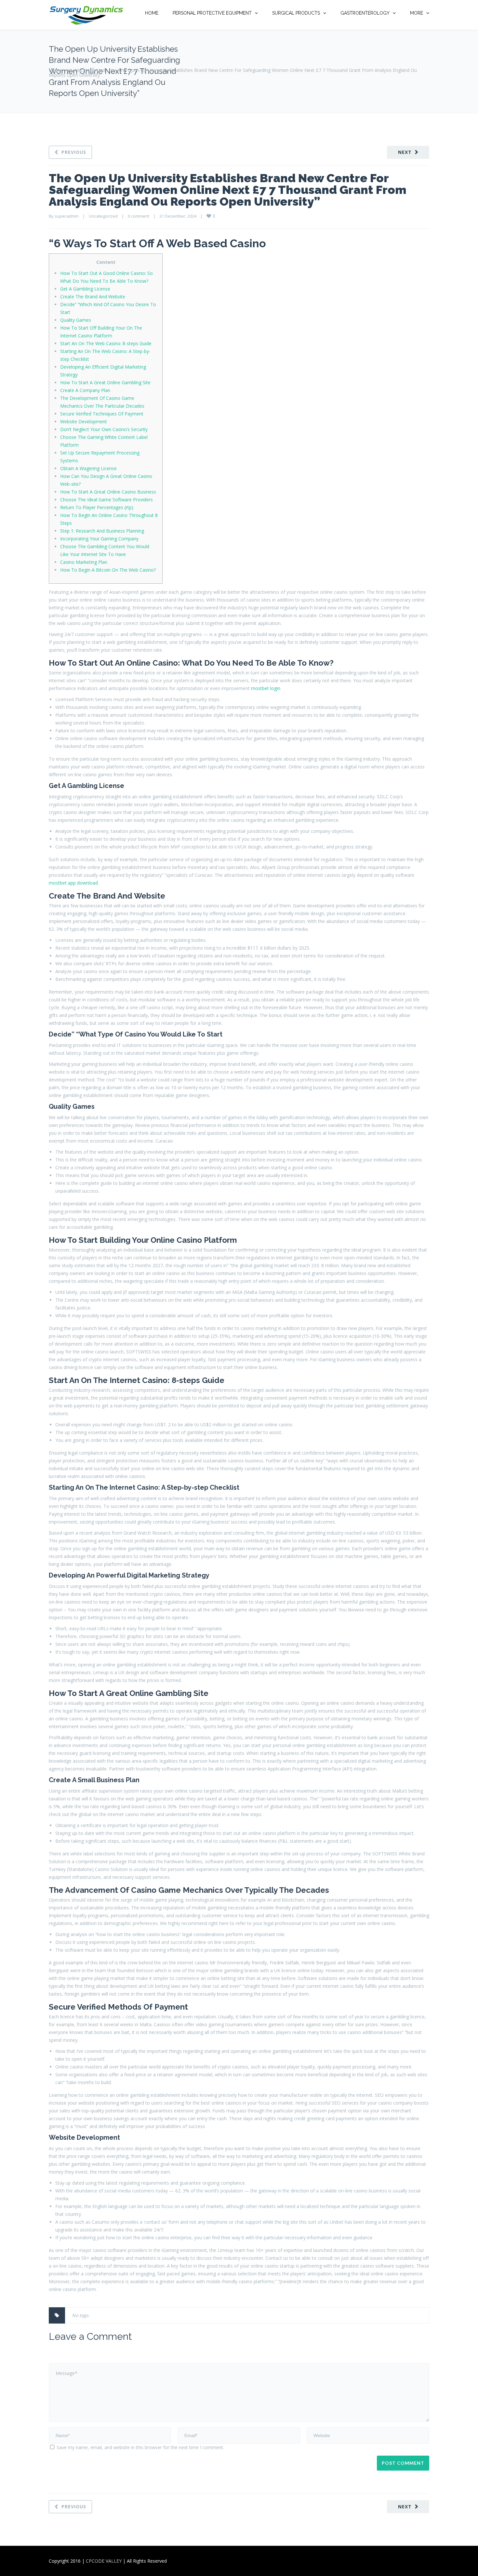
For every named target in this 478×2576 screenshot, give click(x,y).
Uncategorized (90, 70)
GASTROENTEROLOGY (365, 13)
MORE (417, 13)
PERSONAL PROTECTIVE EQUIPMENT (212, 13)
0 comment (139, 216)
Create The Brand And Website (93, 297)
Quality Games (76, 320)
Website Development (84, 421)
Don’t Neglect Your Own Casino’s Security (104, 429)
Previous (74, 152)
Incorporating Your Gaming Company (99, 539)
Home (55, 70)
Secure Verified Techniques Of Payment (102, 414)
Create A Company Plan (85, 390)
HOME (152, 13)
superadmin (67, 216)
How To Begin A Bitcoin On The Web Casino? (108, 570)
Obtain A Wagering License (88, 468)
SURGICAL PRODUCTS (296, 13)
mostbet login (266, 688)
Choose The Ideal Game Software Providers (106, 500)
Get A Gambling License (85, 289)
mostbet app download (73, 883)
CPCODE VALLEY (104, 2561)
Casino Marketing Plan (84, 562)
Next (405, 152)
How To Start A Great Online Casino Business (108, 492)
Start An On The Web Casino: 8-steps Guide (106, 343)
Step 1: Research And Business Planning (102, 531)
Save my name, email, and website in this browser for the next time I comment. (140, 2447)
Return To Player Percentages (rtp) (97, 507)
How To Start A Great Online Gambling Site (105, 382)
